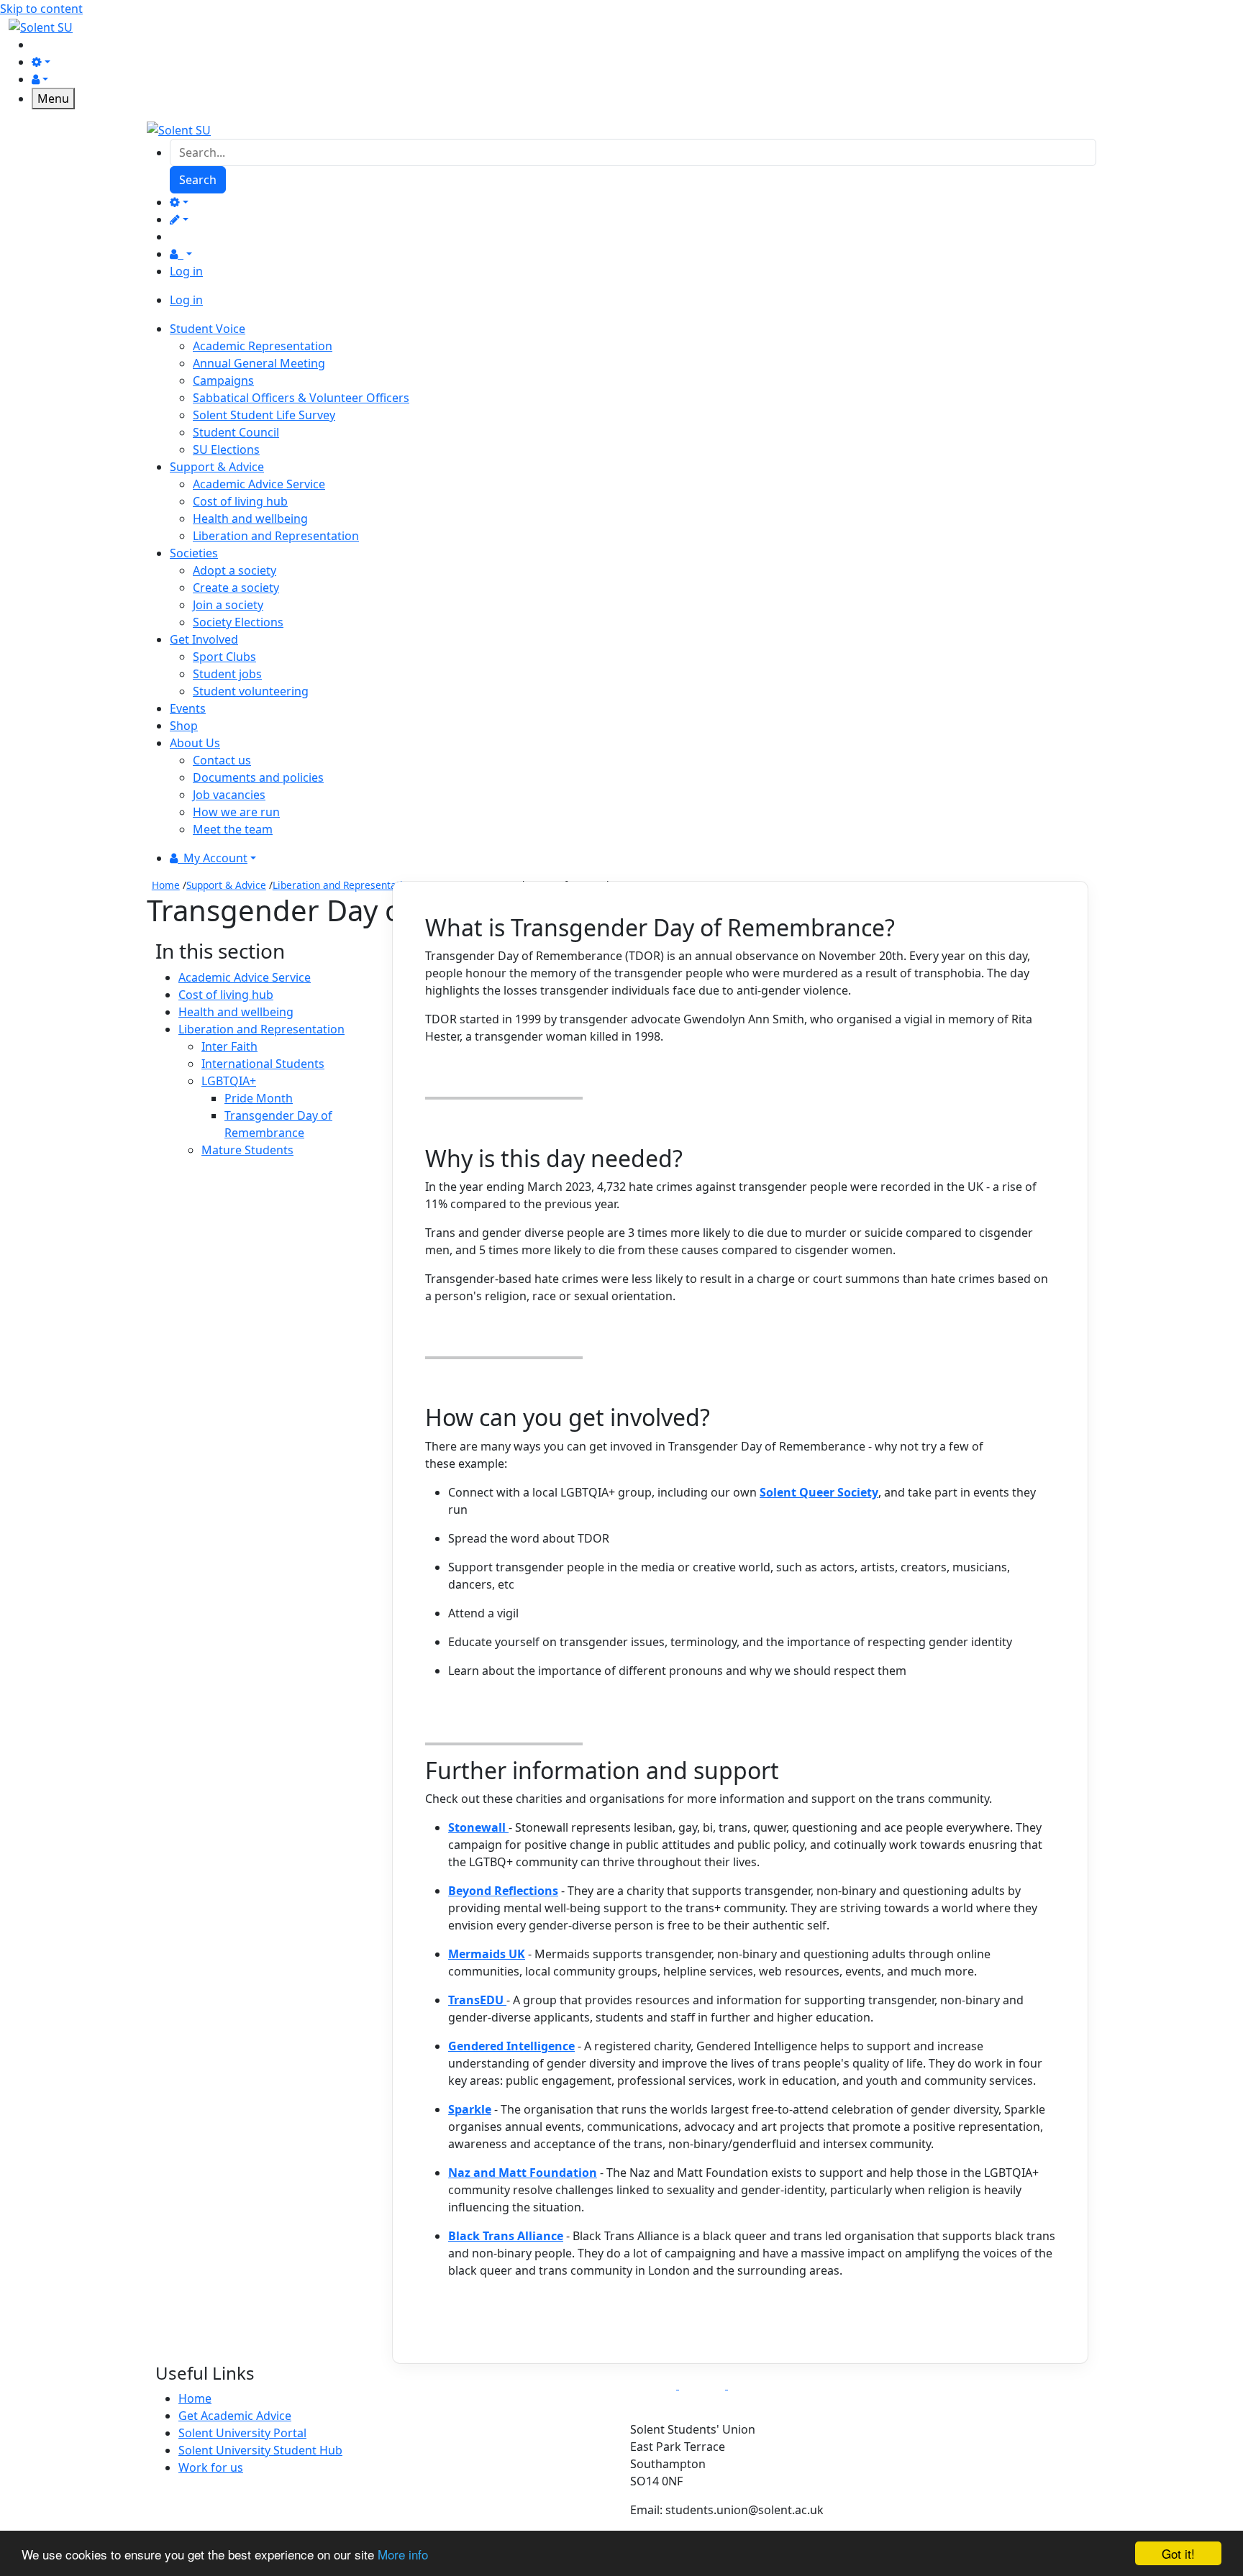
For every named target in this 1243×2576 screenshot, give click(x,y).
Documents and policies (258, 777)
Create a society (236, 588)
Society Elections (238, 622)
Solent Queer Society (819, 1492)
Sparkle (470, 2109)
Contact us (222, 760)
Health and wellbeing (250, 519)
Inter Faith (229, 1046)
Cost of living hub (240, 501)
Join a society (228, 605)
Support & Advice (226, 885)
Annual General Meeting (259, 363)
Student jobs (227, 674)
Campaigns (223, 380)
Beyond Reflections (503, 1891)
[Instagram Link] (704, 2385)
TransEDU (477, 2000)
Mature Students (247, 1150)
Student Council (236, 432)
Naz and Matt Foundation (523, 2173)
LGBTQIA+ (229, 1081)
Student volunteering (251, 691)
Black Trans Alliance (506, 2236)
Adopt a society (235, 570)
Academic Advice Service (259, 484)
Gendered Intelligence (511, 2046)
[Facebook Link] (655, 2385)
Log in (186, 271)
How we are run (236, 812)
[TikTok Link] (751, 2385)
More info (403, 2554)
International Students (263, 1064)
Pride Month (259, 1098)
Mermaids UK (487, 1954)
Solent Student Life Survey (264, 415)
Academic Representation (263, 346)
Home (166, 885)
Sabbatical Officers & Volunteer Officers (301, 398)
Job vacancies (229, 795)
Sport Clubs (224, 657)
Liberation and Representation (276, 536)
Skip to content (41, 9)
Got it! (1178, 2553)
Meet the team (233, 829)
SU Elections (226, 449)
